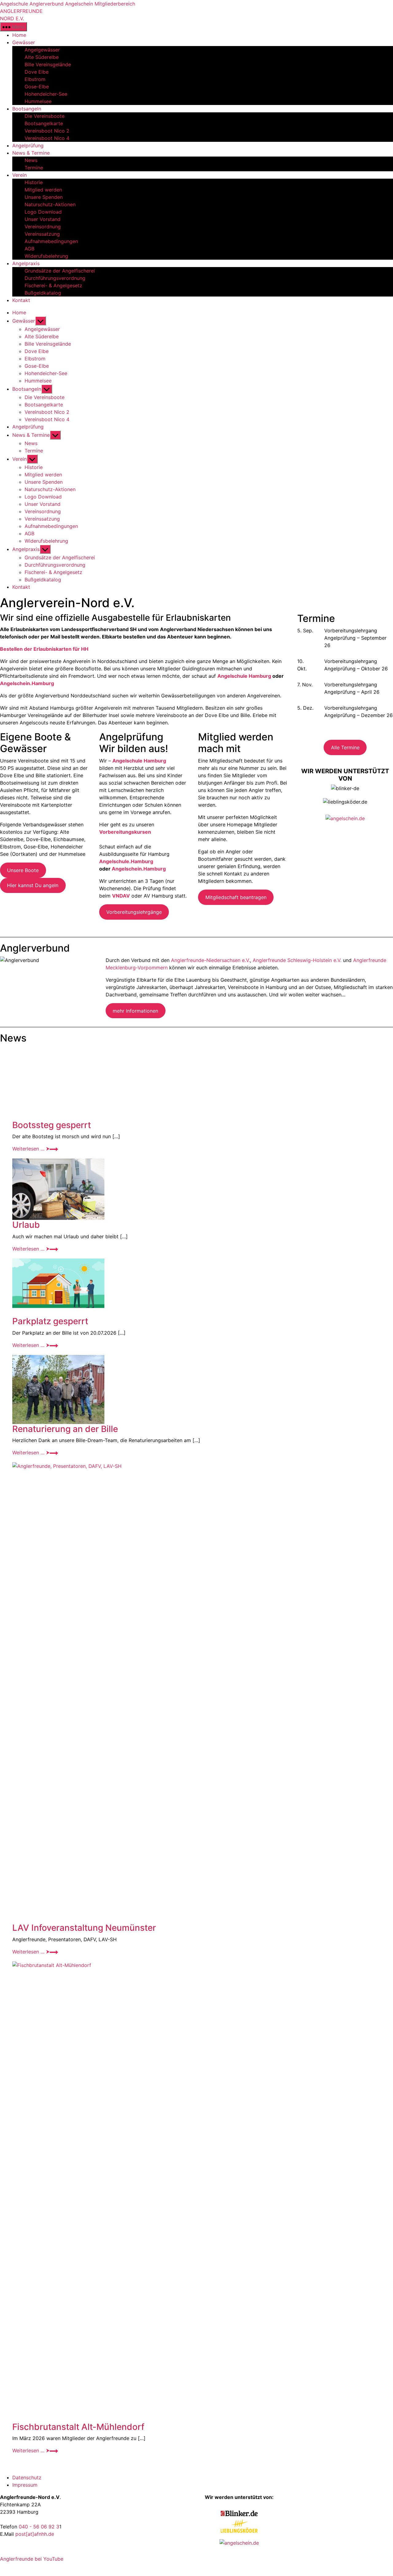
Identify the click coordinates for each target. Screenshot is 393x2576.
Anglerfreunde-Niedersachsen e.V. (210, 960)
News (31, 160)
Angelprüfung (28, 145)
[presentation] (203, 1083)
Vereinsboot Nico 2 (47, 131)
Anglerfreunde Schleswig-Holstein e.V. (297, 960)
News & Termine (31, 153)
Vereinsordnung (43, 227)
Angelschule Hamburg (244, 676)
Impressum (25, 2485)
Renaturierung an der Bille (65, 1429)
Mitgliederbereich (115, 4)
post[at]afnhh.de (35, 2534)
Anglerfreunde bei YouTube (32, 2559)
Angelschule (14, 4)
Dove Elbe (37, 72)
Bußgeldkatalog (43, 293)
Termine (34, 168)
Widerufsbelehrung (46, 256)
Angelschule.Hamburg (126, 861)
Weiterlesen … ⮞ (35, 1149)
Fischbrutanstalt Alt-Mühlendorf (78, 2427)
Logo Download (43, 212)
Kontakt (21, 300)
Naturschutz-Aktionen (50, 204)
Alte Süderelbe (42, 57)
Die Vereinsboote (45, 116)
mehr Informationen (135, 1011)
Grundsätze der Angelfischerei (60, 271)
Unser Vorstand (43, 219)
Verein (19, 175)
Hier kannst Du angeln (33, 885)
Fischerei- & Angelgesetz (53, 285)
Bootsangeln (27, 109)
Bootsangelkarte (44, 123)
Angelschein (79, 4)
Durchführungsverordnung (55, 278)
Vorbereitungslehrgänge (134, 912)
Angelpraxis (26, 263)
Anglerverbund (47, 4)
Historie (34, 182)
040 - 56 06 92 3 (39, 2527)
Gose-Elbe (37, 87)
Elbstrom (35, 79)
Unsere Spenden (44, 197)
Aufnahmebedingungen (51, 241)
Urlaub (26, 1225)
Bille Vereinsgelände (48, 64)
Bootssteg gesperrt (52, 1125)
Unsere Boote (23, 870)
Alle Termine (345, 747)
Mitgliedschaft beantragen (236, 897)
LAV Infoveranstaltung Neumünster (84, 1928)
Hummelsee (38, 101)
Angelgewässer (42, 50)
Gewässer (24, 42)
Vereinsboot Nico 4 (47, 138)
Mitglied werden (43, 190)
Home (19, 35)
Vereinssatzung (42, 234)
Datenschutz (27, 2477)
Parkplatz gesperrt (50, 1321)
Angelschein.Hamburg (27, 683)
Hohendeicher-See (46, 94)
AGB (29, 249)
